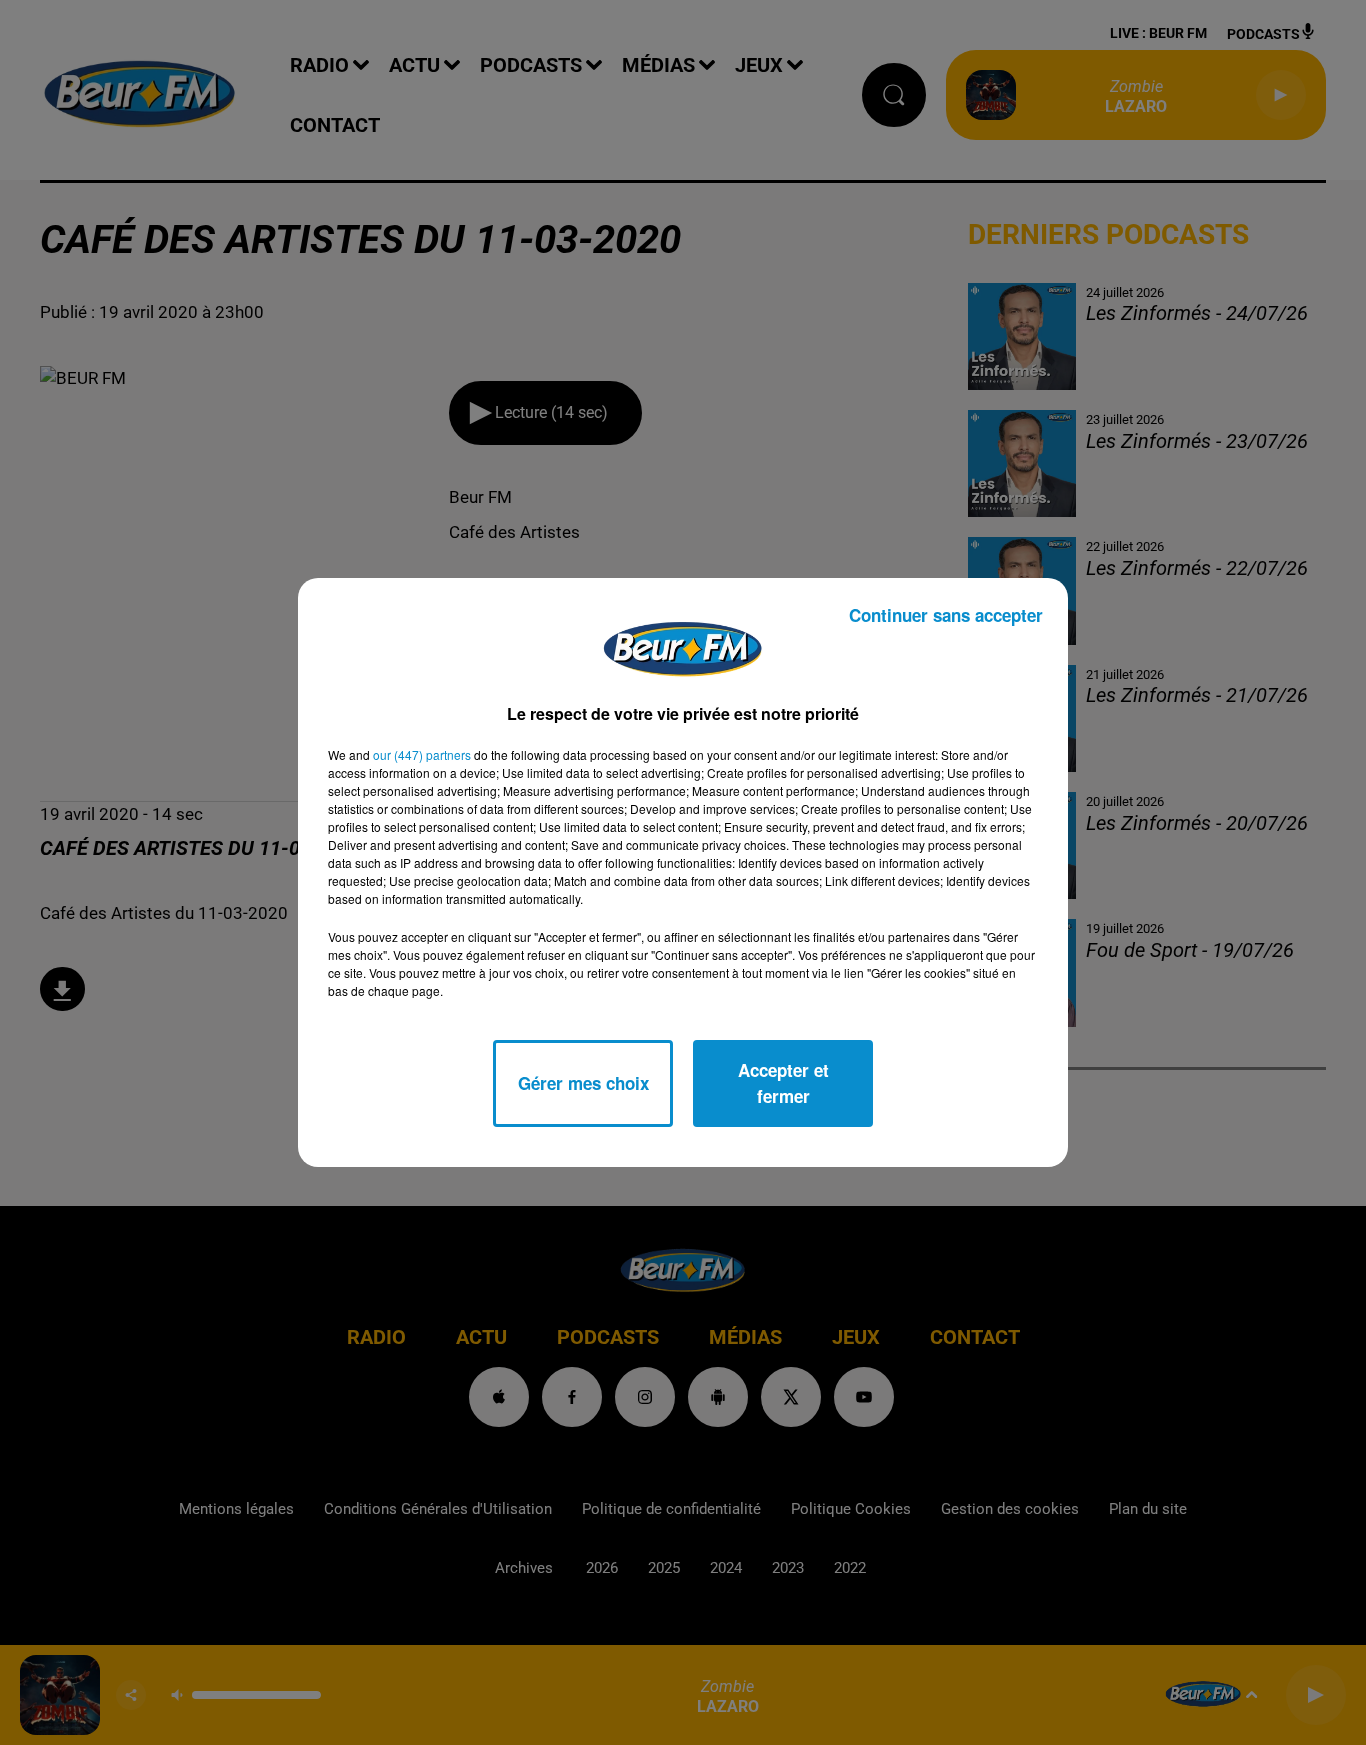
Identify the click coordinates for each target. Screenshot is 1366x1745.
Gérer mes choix (583, 1083)
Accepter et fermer (783, 1083)
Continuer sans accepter (946, 615)
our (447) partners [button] (422, 754)
